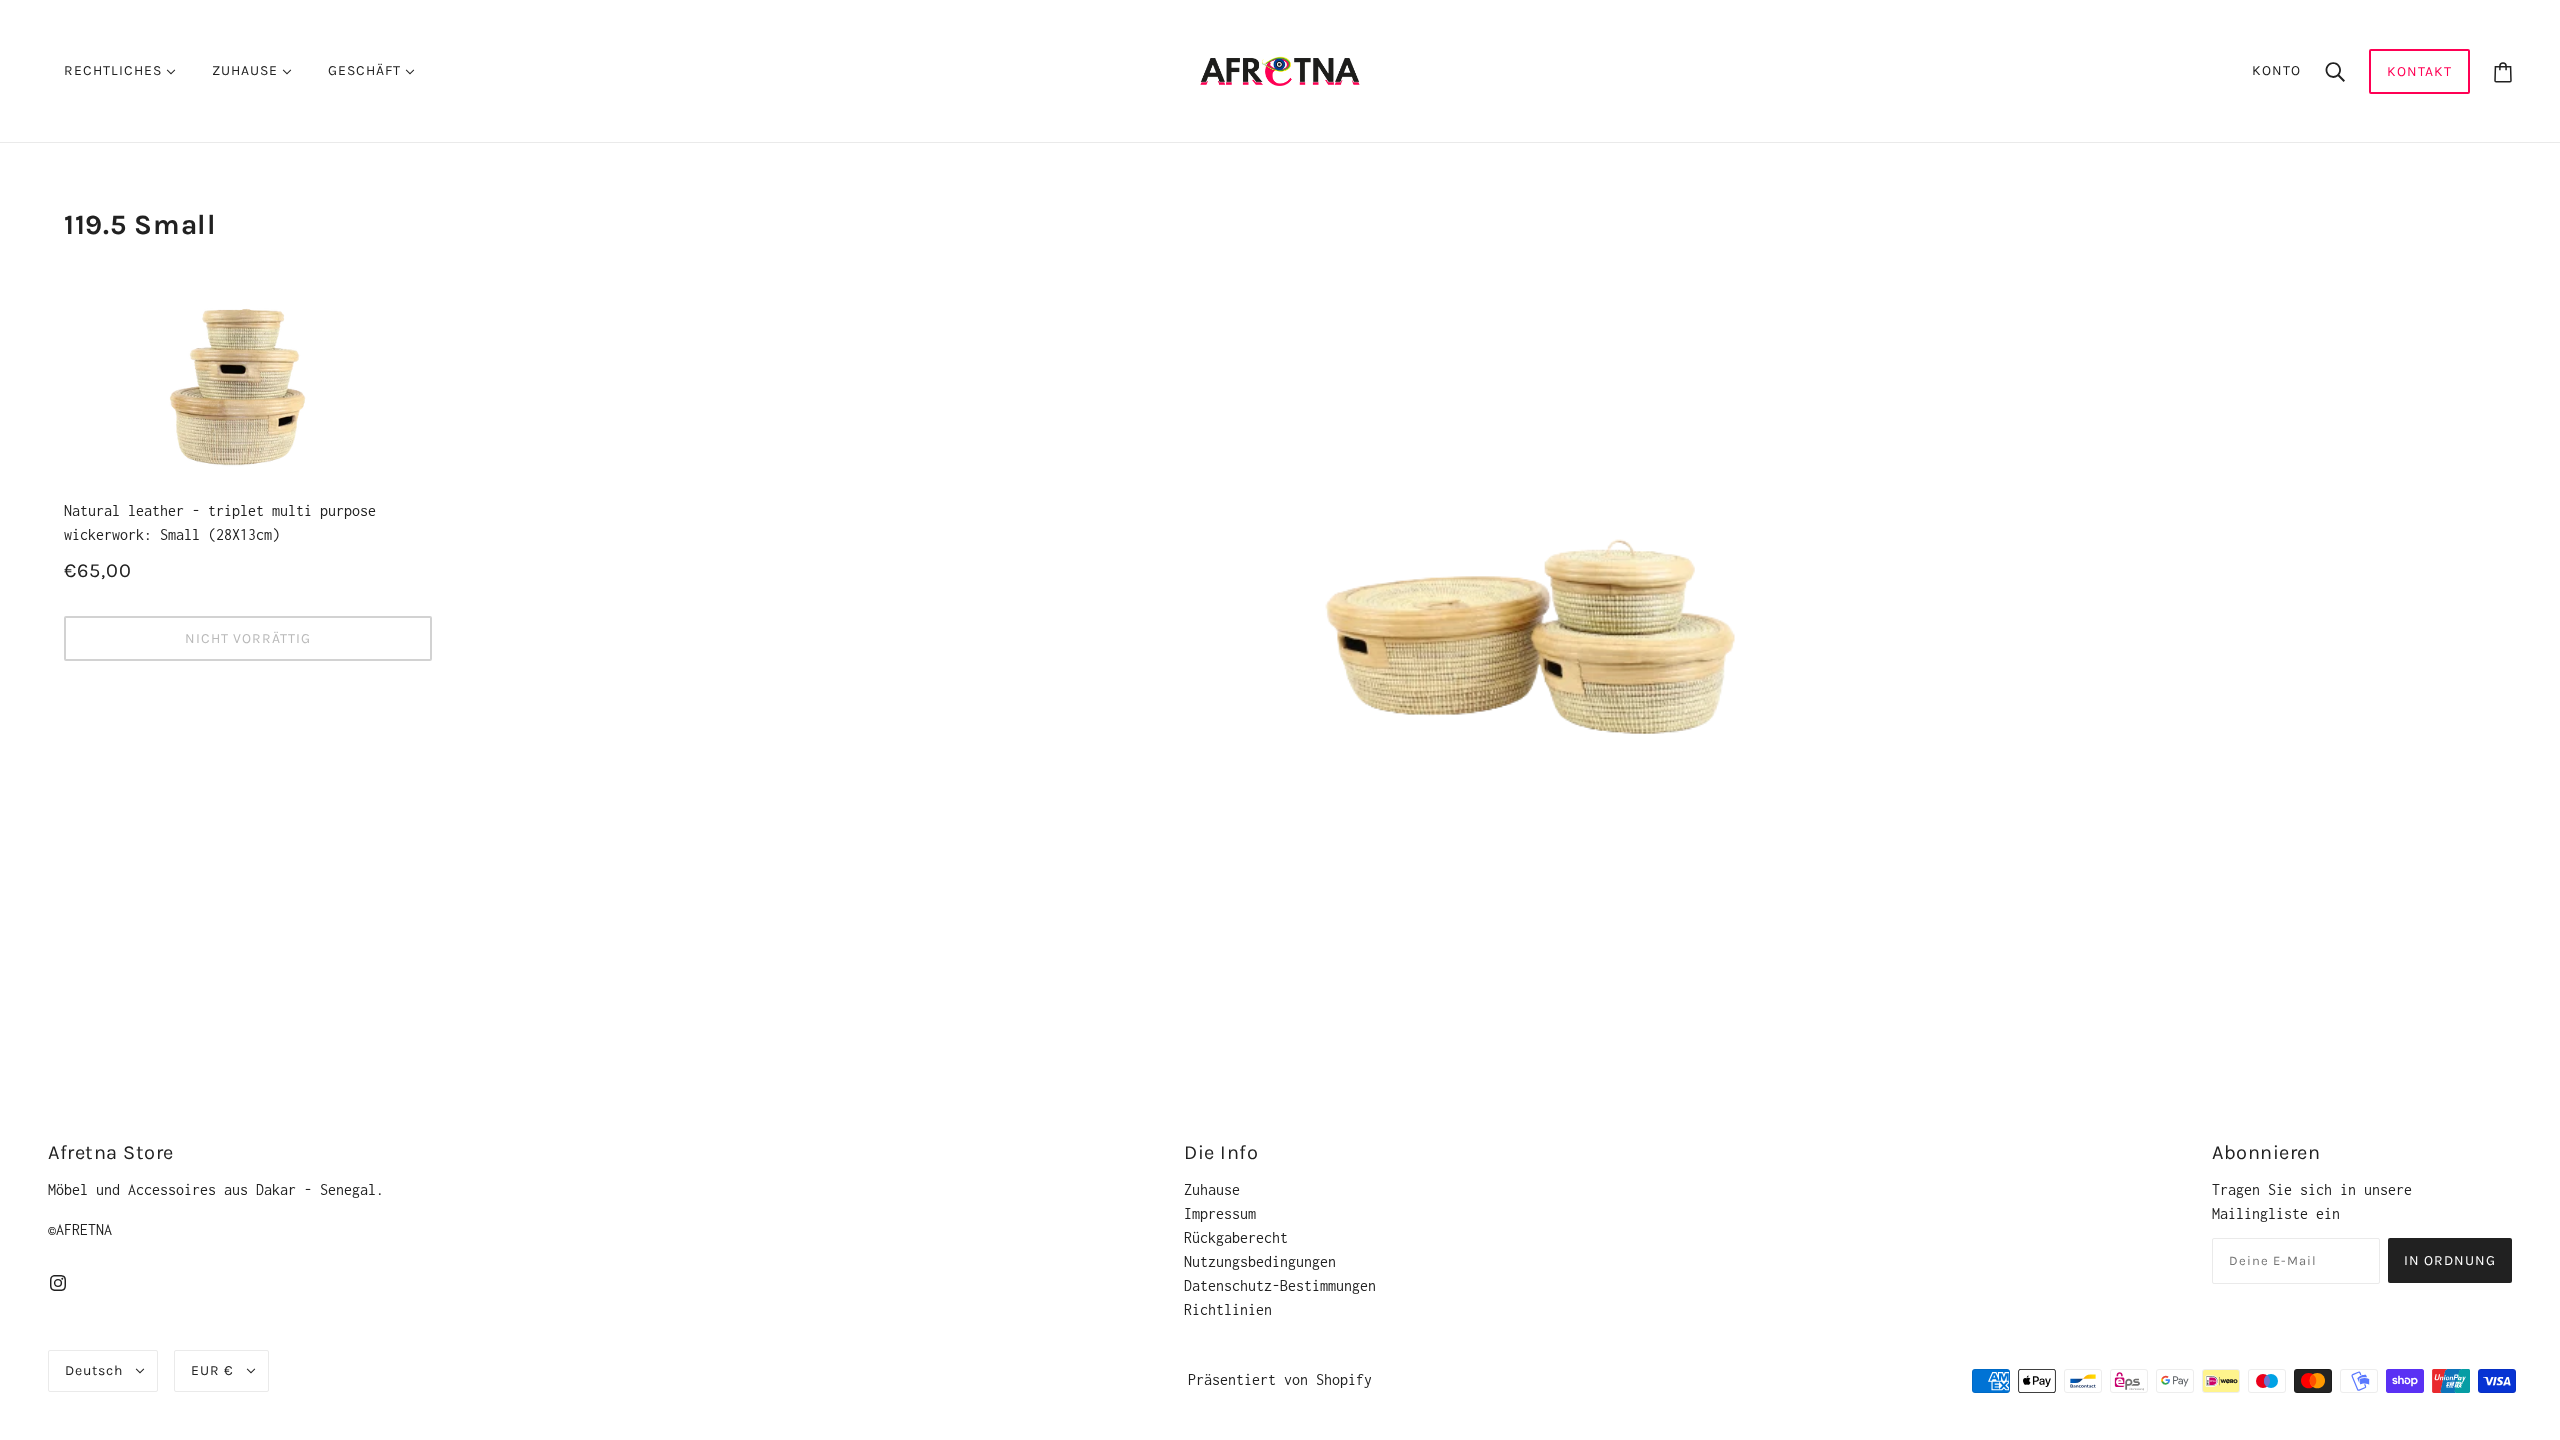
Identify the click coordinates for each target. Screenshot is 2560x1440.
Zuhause (1212, 1189)
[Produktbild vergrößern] (1480, 491)
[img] (58, 1282)
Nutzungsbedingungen (1260, 1261)
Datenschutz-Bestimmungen (1280, 1285)
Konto (2276, 70)
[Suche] (2335, 71)
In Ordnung (2450, 1260)
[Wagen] (2503, 71)
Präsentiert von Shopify (1280, 1379)
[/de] (1279, 69)
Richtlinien (1228, 1309)
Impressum (1220, 1213)
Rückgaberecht (1236, 1237)
